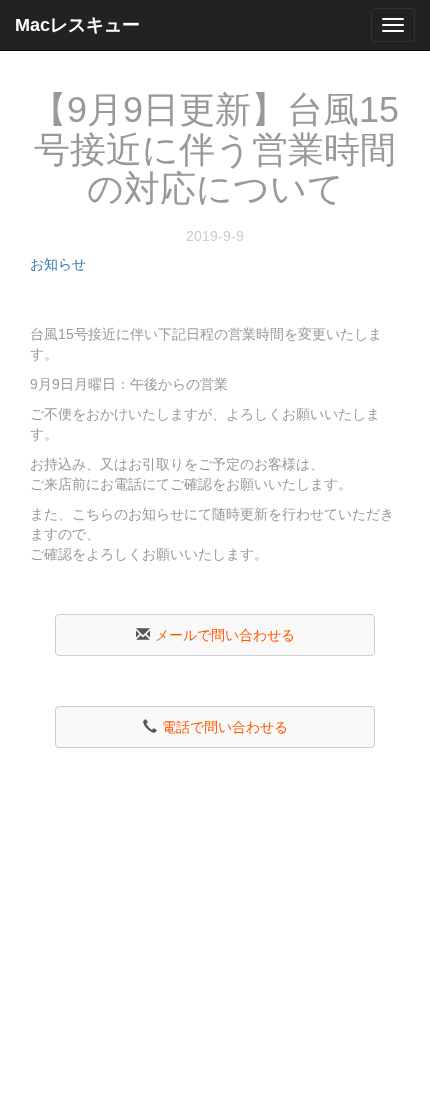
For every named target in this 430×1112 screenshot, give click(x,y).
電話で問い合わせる (225, 727)
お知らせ (58, 264)
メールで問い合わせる (225, 635)
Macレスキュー (77, 25)
